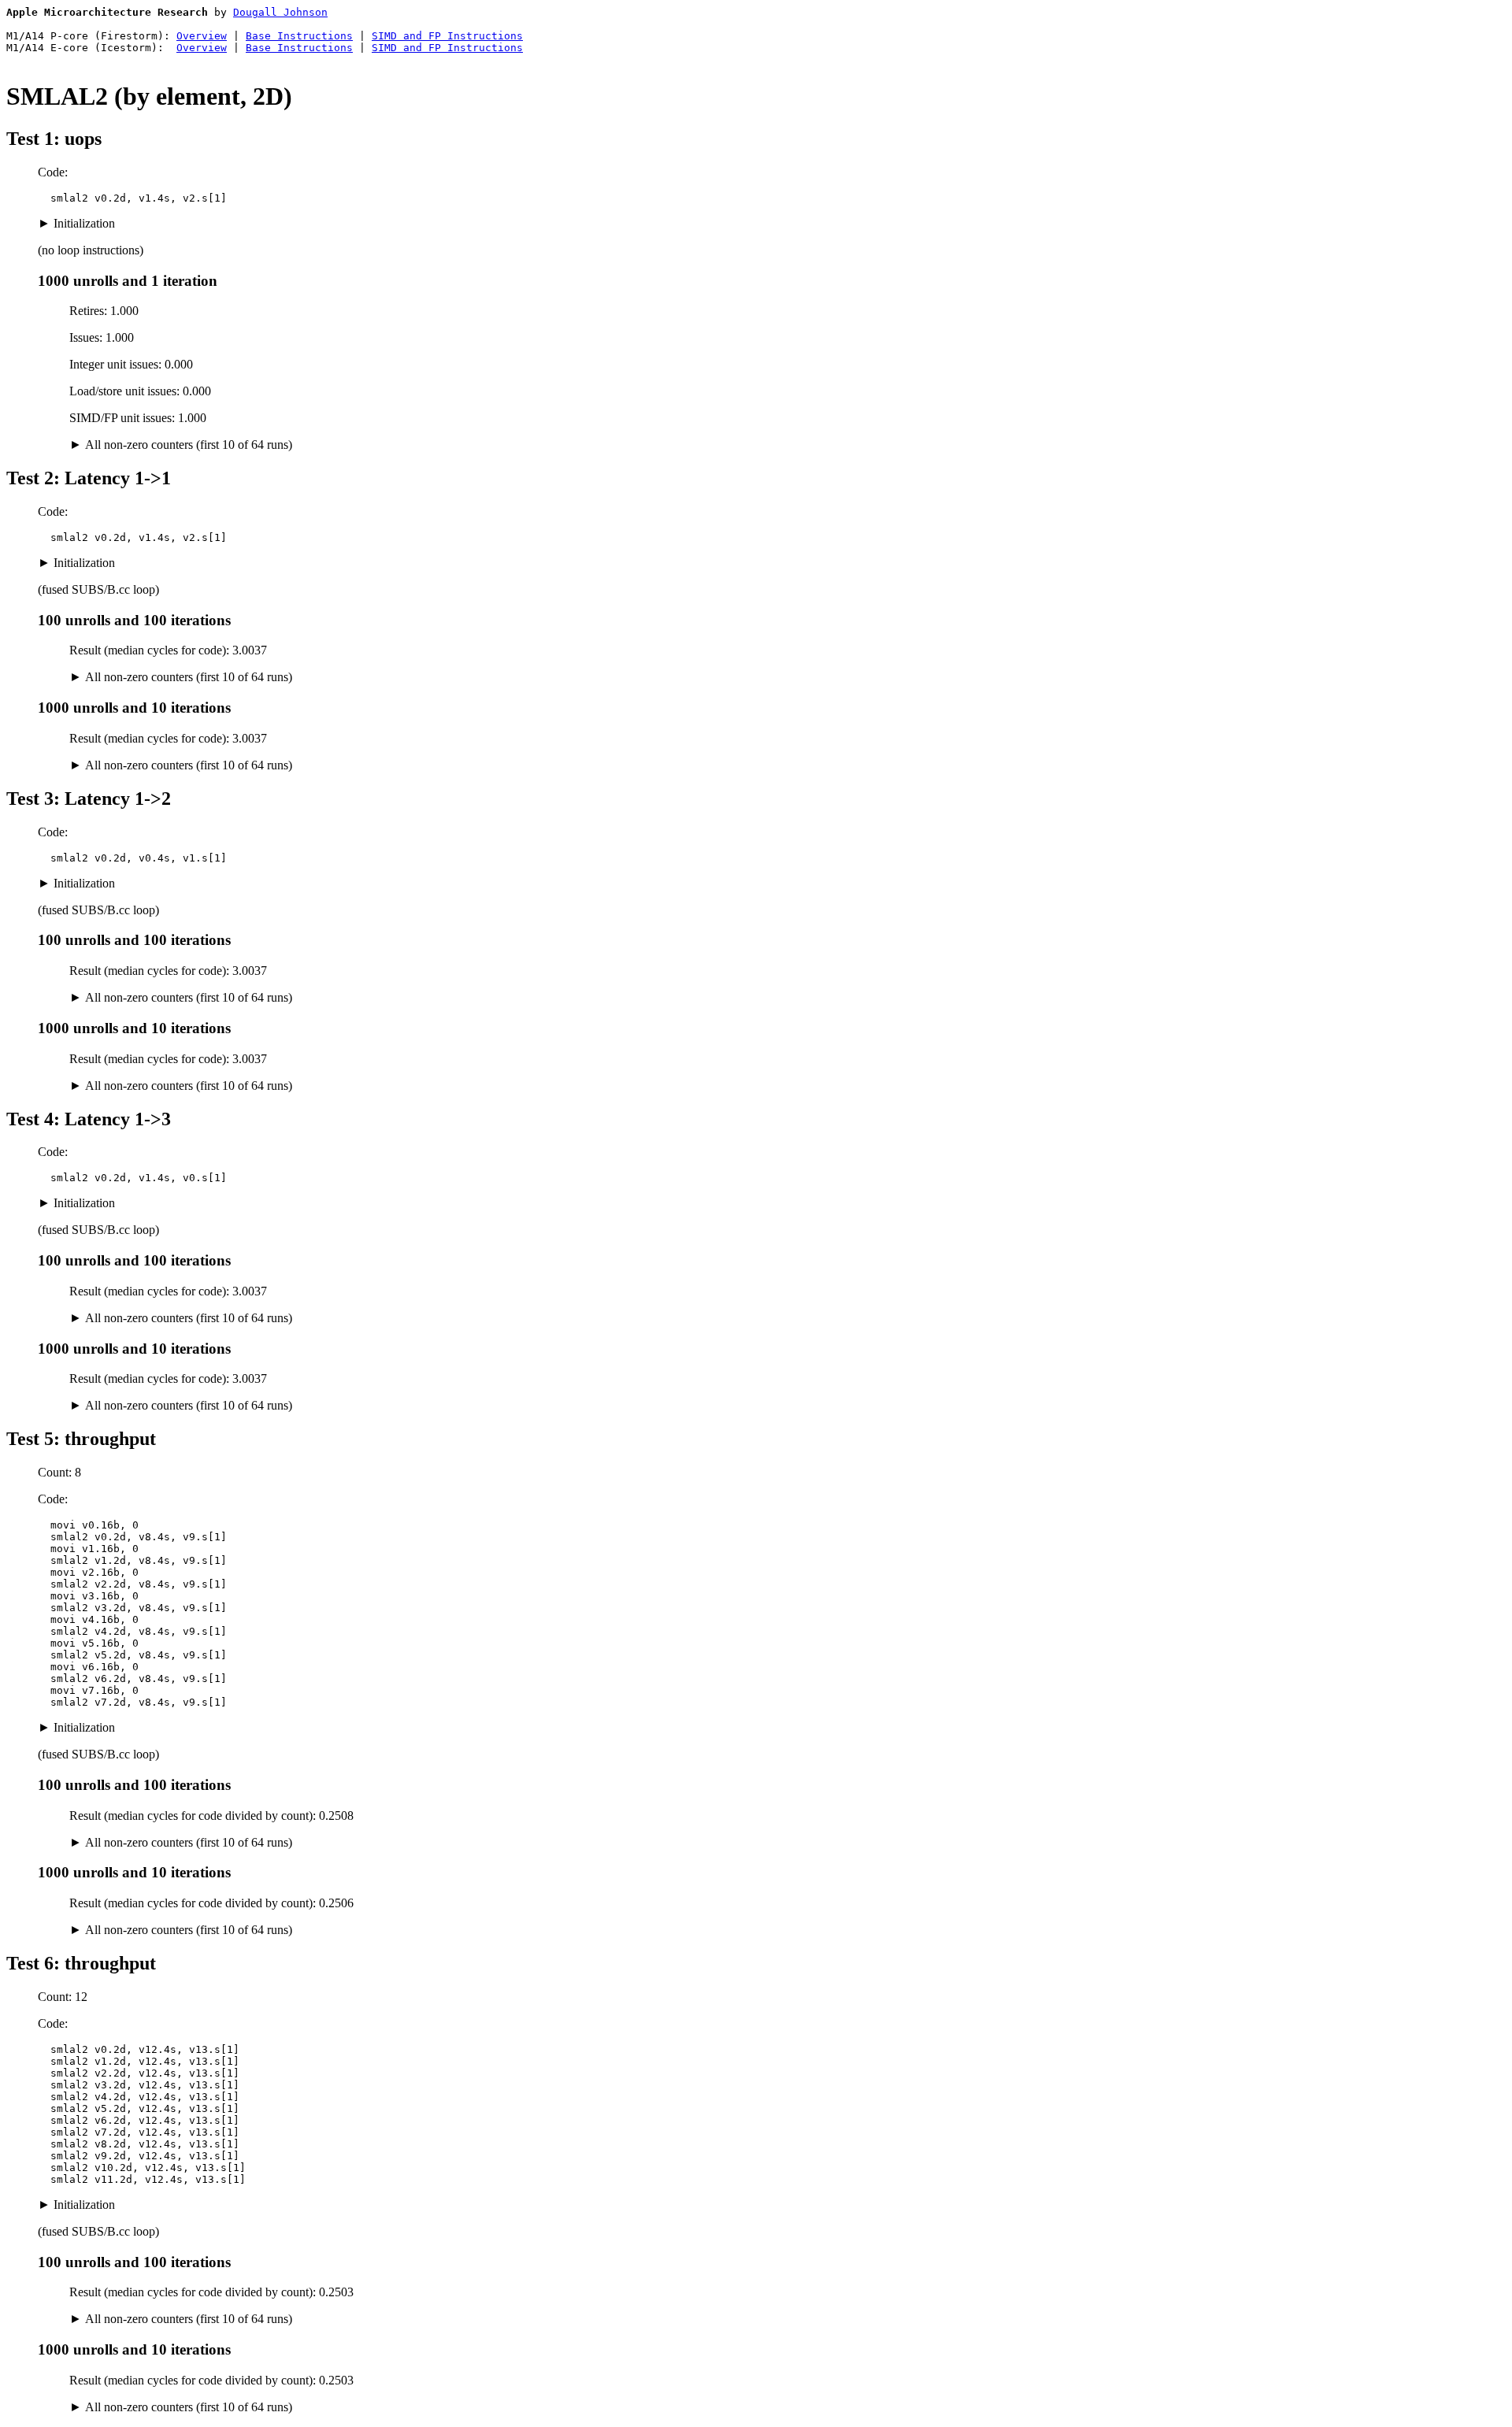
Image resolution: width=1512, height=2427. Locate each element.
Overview (202, 36)
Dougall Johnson (280, 12)
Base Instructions (299, 36)
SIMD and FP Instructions (447, 36)
